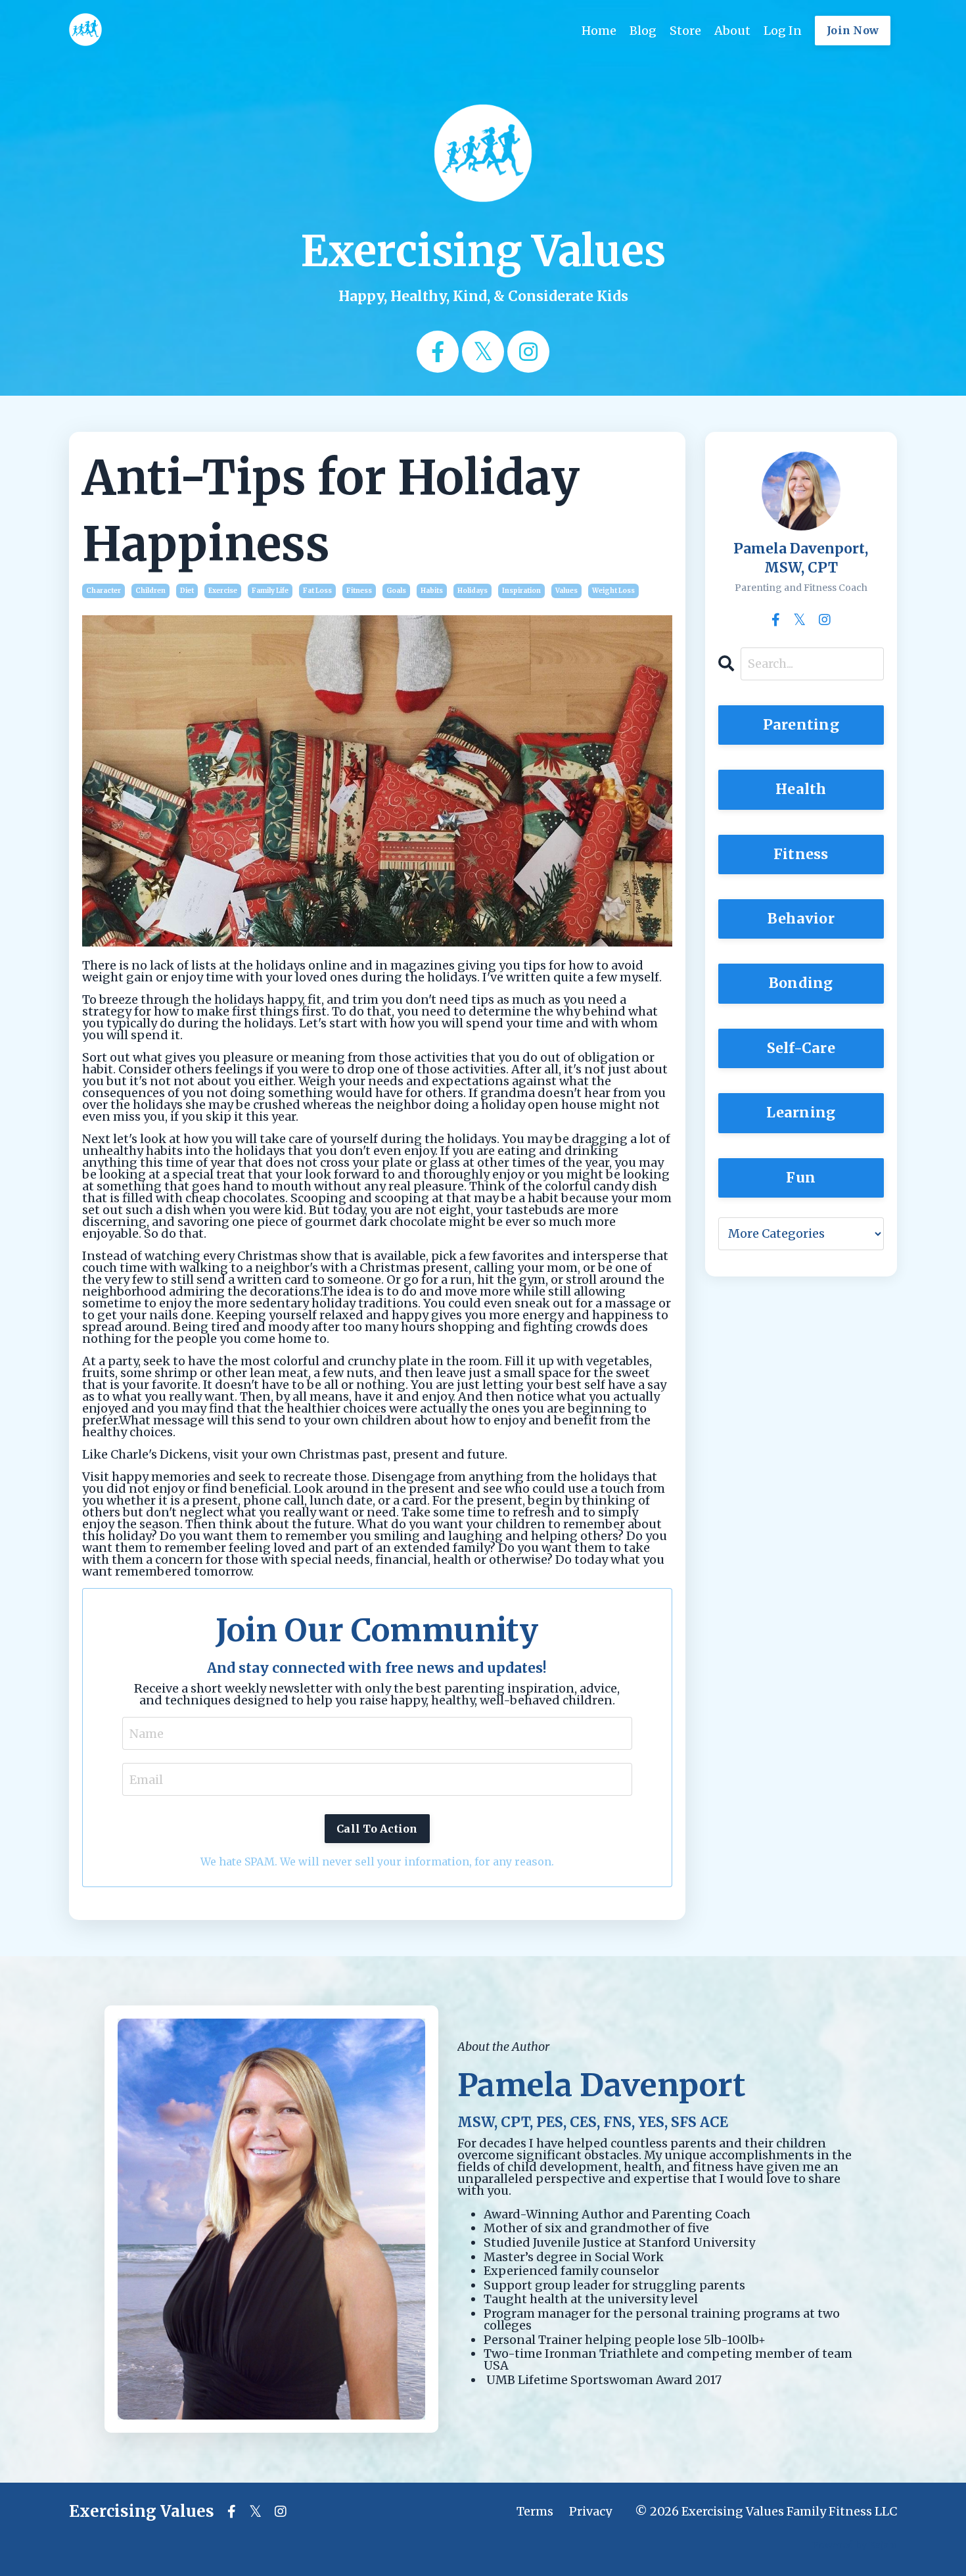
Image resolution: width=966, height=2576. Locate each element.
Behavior (801, 919)
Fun (801, 1178)
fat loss (317, 591)
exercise (223, 591)
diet (187, 591)
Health (801, 789)
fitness (359, 591)
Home (599, 31)
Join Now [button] (853, 30)
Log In (783, 31)
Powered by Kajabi (855, 2545)
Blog (643, 31)
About (732, 31)
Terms (535, 2511)
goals (396, 591)
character (103, 591)
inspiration (521, 591)
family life (270, 591)
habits (432, 591)
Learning (801, 1112)
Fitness (801, 854)
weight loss (613, 591)
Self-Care (801, 1048)
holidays (472, 591)
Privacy (590, 2511)
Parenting (801, 725)
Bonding (801, 983)
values (566, 591)
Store (685, 31)
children (150, 591)
